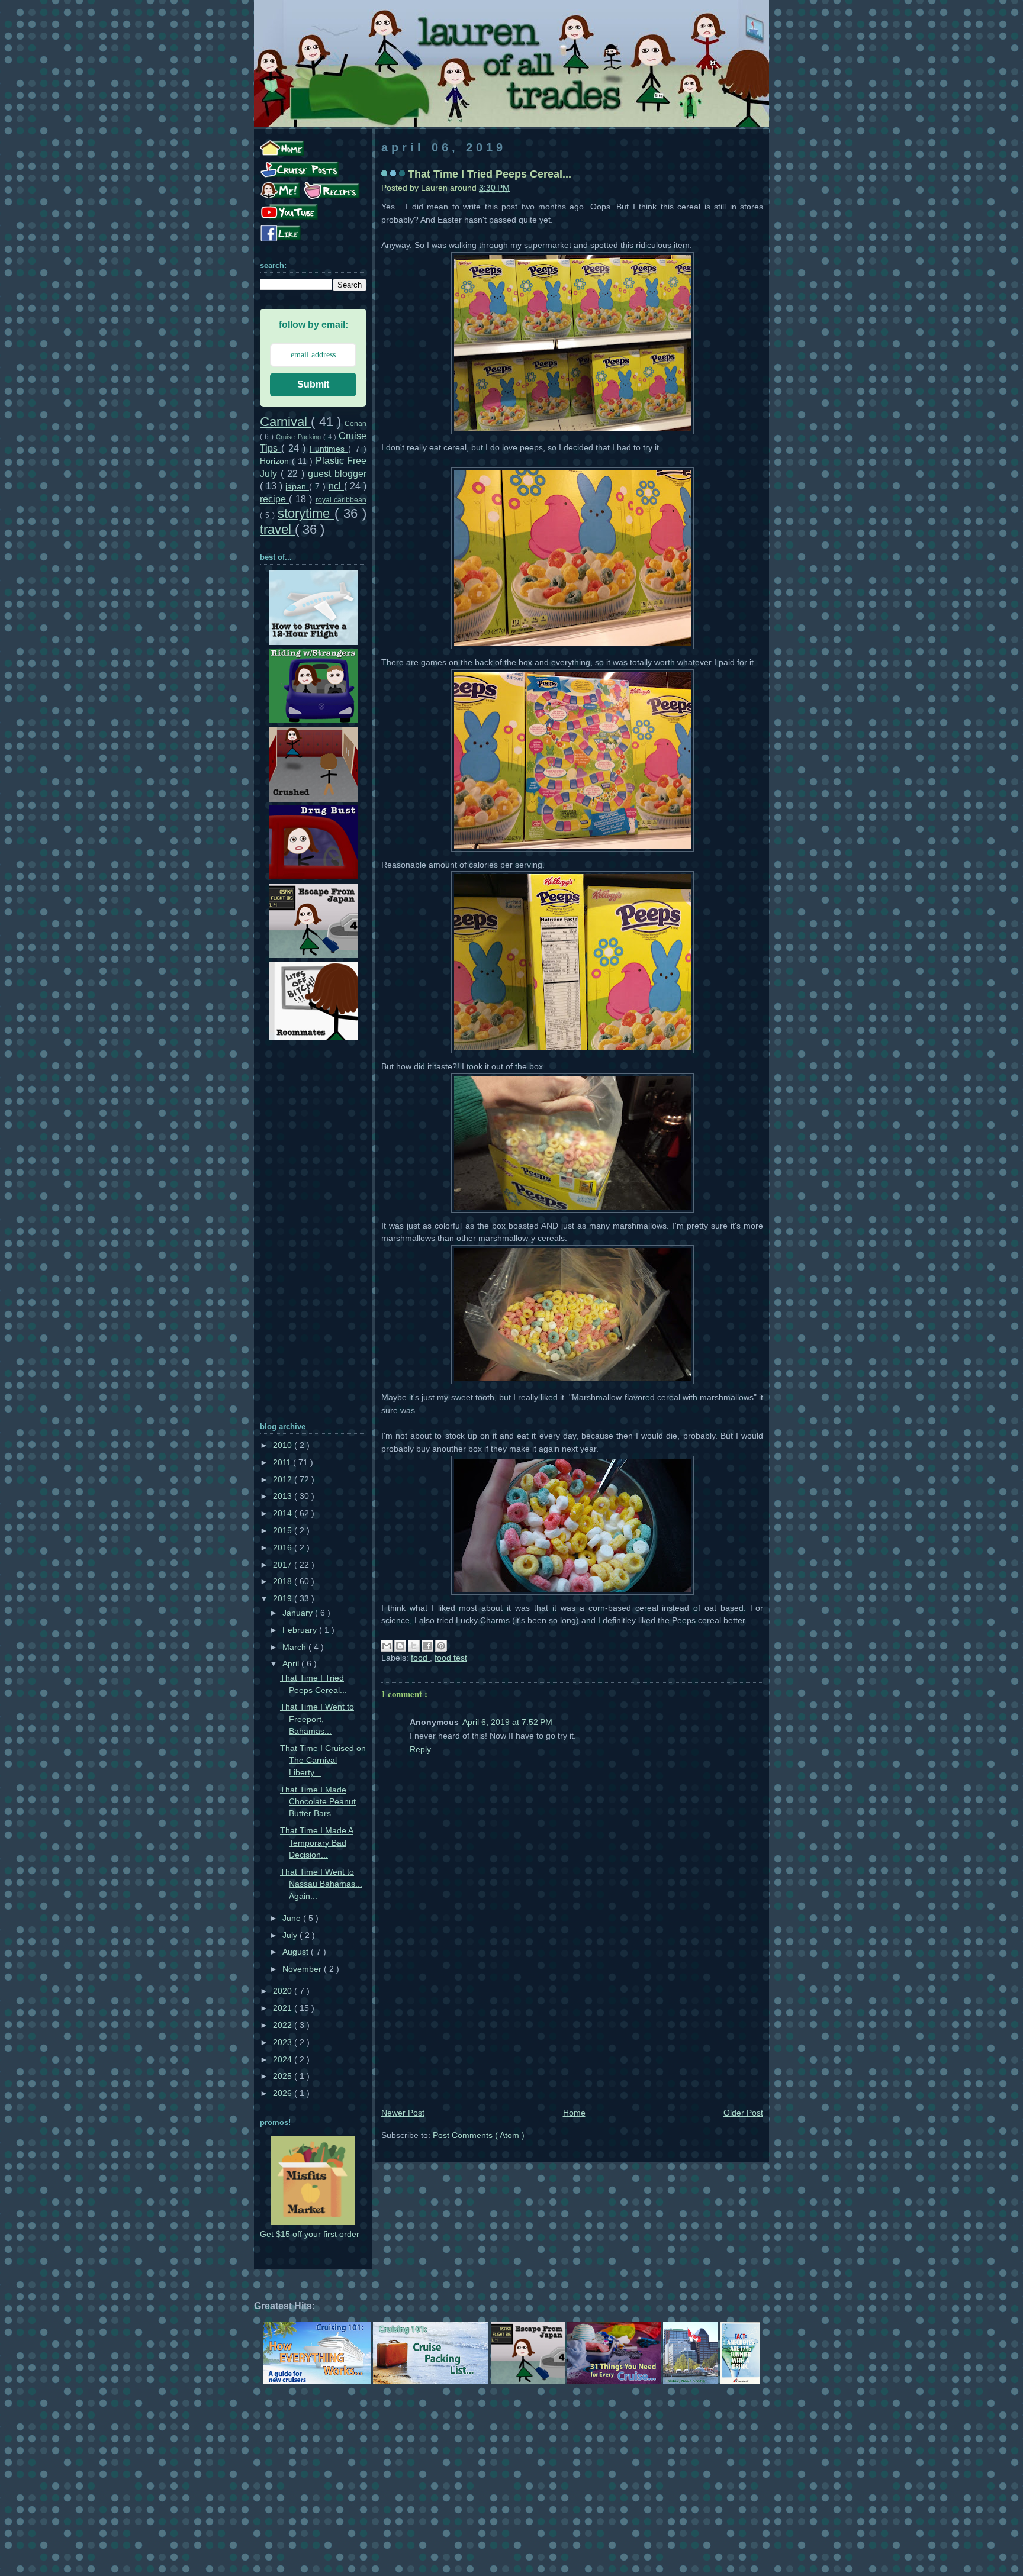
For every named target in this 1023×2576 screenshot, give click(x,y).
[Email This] (387, 1646)
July (291, 1935)
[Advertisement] (572, 2017)
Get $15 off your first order (310, 2234)
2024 (284, 2060)
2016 (284, 1548)
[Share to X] (414, 1646)
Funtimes (329, 449)
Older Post (743, 2113)
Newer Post (403, 2113)
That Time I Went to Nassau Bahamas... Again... (321, 1884)
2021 (284, 2008)
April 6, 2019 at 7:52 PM (507, 1722)
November (303, 1969)
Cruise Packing (299, 437)
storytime (306, 513)
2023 (284, 2043)
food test (451, 1658)
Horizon (276, 461)
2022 (284, 2025)
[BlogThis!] (400, 1646)
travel (277, 529)
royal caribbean (341, 500)
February (301, 1630)
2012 (284, 1480)
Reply (420, 1750)
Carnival (285, 422)
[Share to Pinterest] (441, 1646)
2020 (284, 1991)
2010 (284, 1445)
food (420, 1658)
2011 (283, 1463)
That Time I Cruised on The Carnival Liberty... (323, 1761)
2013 (284, 1496)
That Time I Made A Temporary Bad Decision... (317, 1843)
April (292, 1664)
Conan (356, 424)
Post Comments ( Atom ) (479, 2135)
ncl (336, 486)
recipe (274, 499)
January (299, 1613)
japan (297, 487)
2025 (284, 2076)
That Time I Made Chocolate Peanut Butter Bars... (318, 1802)
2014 (284, 1513)
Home (574, 2113)
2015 (284, 1531)
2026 (284, 2093)
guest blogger (337, 473)
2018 (284, 1582)
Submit (313, 384)
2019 (284, 1599)
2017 (284, 1565)
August (297, 1952)
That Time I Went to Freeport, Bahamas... (317, 1719)
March (295, 1647)
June (293, 1918)
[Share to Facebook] (427, 1646)
